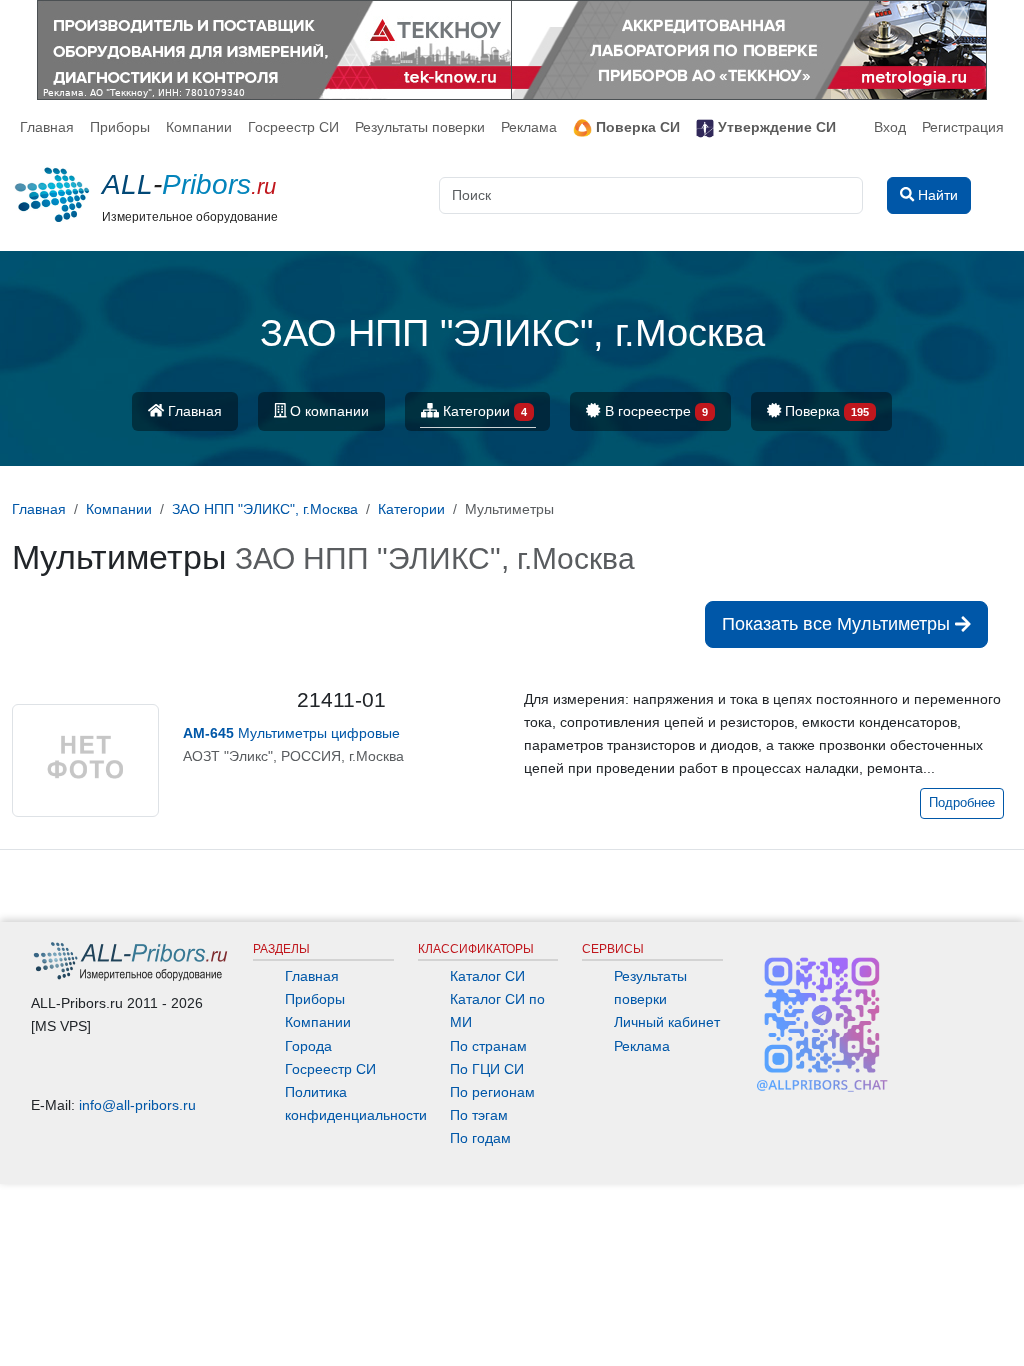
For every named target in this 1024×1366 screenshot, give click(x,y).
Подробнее (962, 803)
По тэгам (479, 1115)
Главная (47, 127)
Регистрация (963, 127)
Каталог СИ (487, 976)
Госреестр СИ (293, 127)
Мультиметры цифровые (291, 733)
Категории (483, 411)
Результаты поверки (420, 127)
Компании (199, 127)
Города (308, 1046)
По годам (480, 1138)
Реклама (529, 127)
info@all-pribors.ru (137, 1105)
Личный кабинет (667, 1022)
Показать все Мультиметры (838, 624)
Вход (890, 127)
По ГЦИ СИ (487, 1069)
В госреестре (654, 411)
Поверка (825, 411)
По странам (488, 1046)
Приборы (120, 127)
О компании (327, 411)
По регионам (492, 1092)
